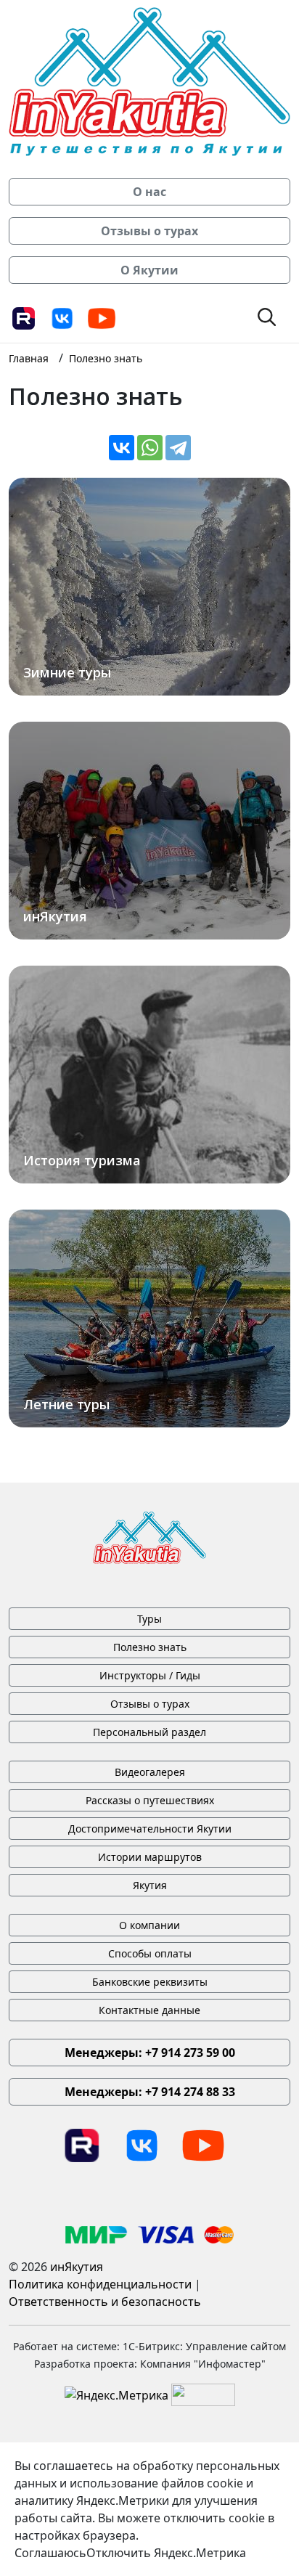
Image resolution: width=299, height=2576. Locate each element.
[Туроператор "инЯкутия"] (149, 81)
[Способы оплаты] (150, 2233)
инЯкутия (77, 2267)
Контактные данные (149, 2010)
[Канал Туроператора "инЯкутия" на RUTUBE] (23, 317)
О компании (149, 1925)
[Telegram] (178, 448)
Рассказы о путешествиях (150, 1800)
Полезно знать (150, 1647)
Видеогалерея (150, 1772)
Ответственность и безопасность (105, 2302)
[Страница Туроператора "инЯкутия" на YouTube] (102, 317)
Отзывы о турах (150, 1704)
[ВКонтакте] (122, 448)
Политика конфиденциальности (100, 2284)
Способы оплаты (150, 1953)
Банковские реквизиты (150, 1982)
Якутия (150, 1885)
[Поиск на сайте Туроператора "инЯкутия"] (267, 316)
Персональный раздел (149, 1732)
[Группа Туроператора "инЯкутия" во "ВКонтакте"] (62, 317)
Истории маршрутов (150, 1857)
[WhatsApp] (150, 448)
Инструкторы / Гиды (150, 1675)
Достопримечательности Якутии (150, 1829)
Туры (149, 1619)
